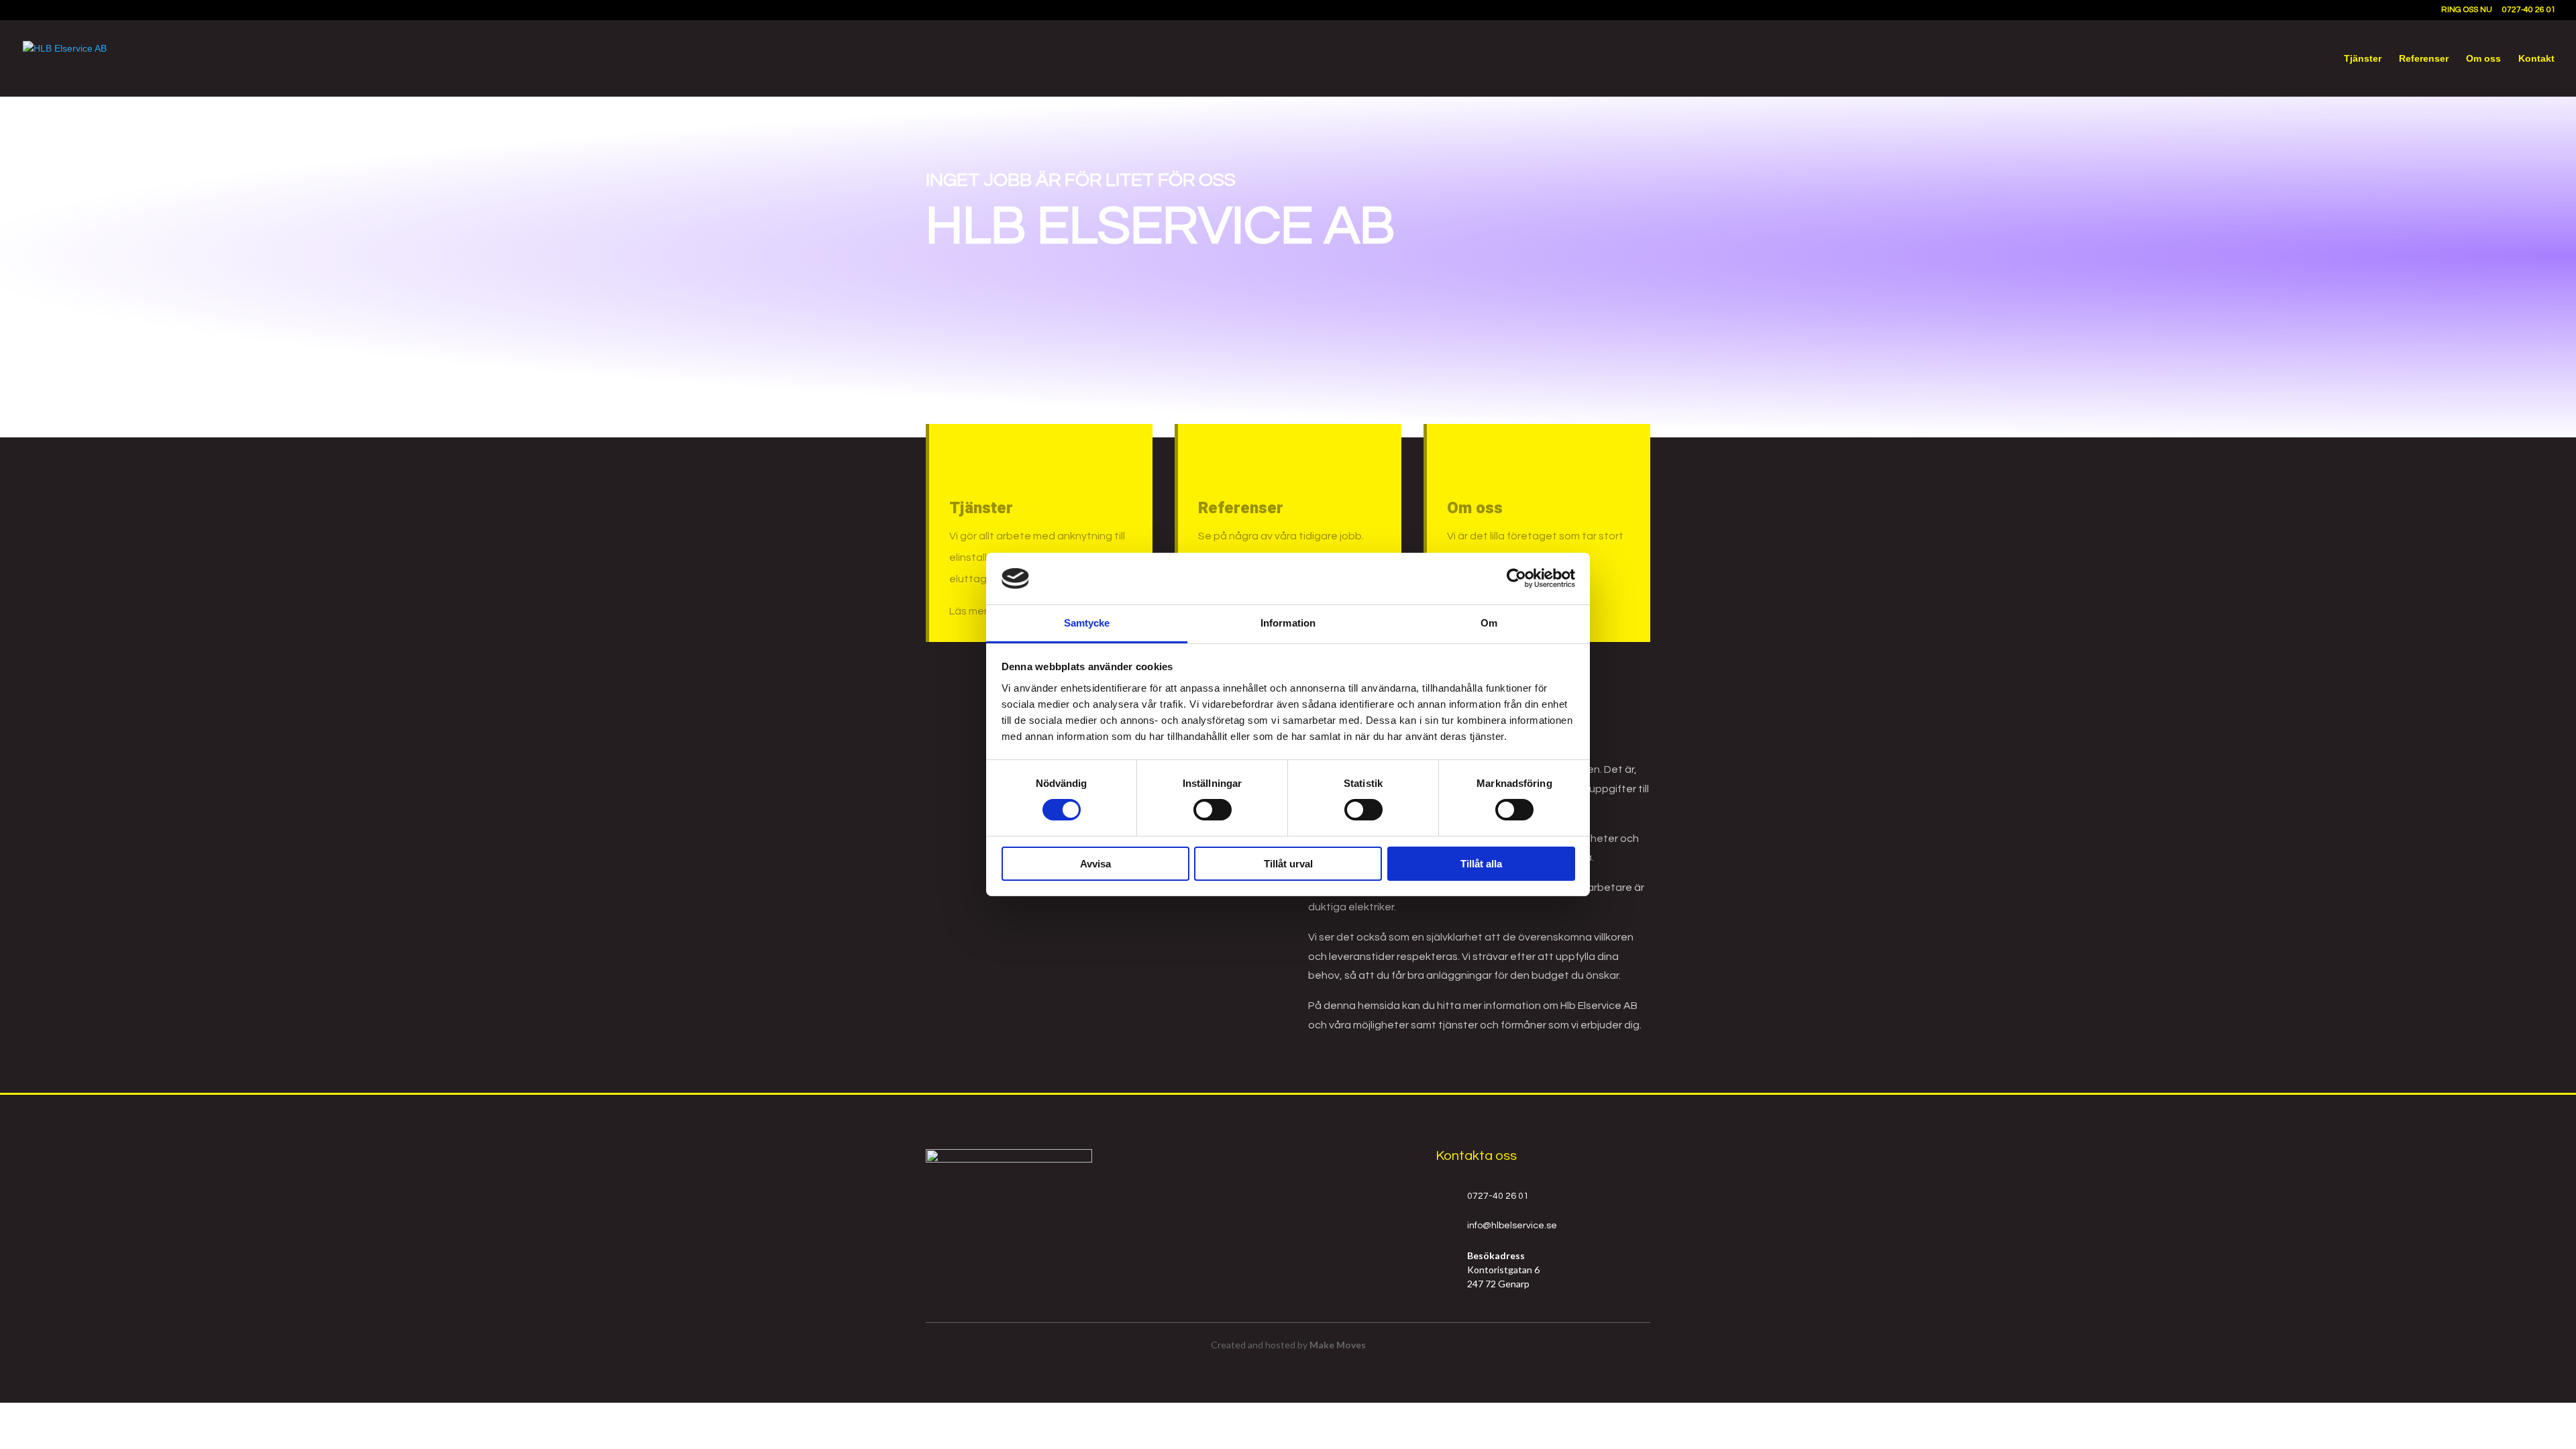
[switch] (1213, 810)
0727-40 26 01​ (1498, 1196)
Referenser (2424, 59)
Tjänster (2363, 59)
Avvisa (1095, 864)
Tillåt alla (1481, 864)
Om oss (2483, 59)
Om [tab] (1489, 623)
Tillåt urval (1288, 864)
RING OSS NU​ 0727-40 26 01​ (2499, 10)
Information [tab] (1288, 623)
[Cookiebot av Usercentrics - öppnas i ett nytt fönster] (1516, 578)
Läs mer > (973, 611)
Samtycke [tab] (1087, 623)
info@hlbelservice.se (1512, 1226)
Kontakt (2536, 59)
